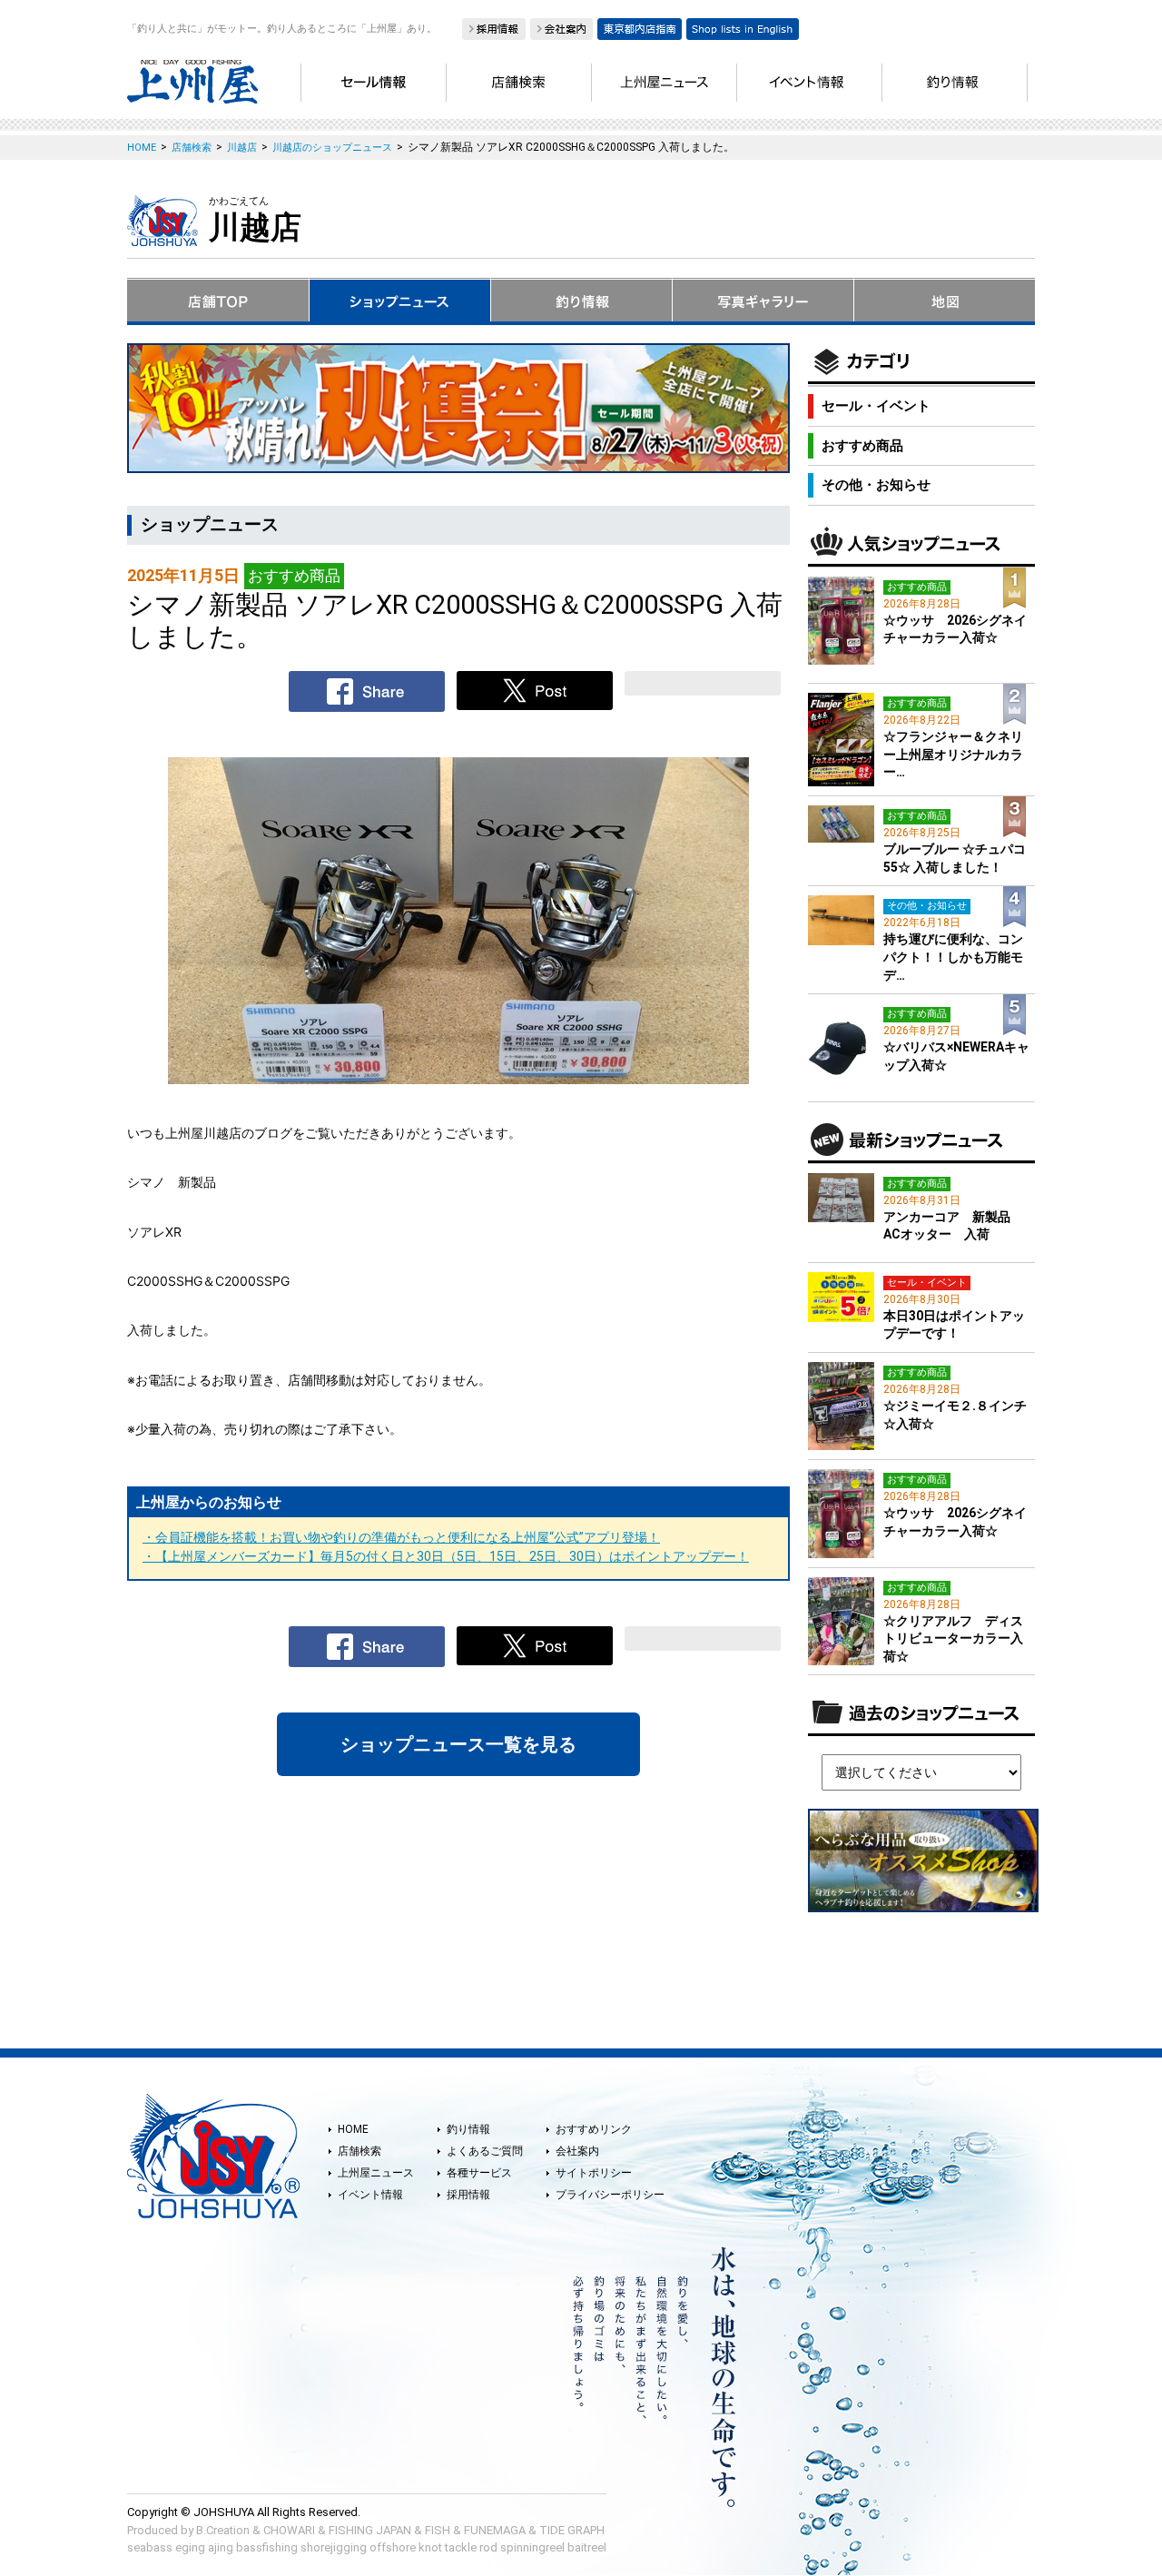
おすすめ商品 (862, 446)
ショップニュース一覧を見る (458, 1744)
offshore (393, 2547)
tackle (461, 2547)
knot (430, 2547)
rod (488, 2547)
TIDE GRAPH (572, 2530)
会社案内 (577, 2151)
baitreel (587, 2547)
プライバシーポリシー (610, 2195)
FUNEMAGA (495, 2530)
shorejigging (334, 2547)
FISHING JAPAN (370, 2530)
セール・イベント (876, 406)
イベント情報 (370, 2195)
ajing (221, 2547)
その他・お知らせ (876, 485)
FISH (438, 2530)
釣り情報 (468, 2129)
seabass (150, 2547)
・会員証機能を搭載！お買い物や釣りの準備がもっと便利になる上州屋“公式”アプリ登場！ (401, 1537)
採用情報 (468, 2195)
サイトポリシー (594, 2173)
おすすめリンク (594, 2129)
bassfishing (267, 2547)
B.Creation (223, 2530)
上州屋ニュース (376, 2173)
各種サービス (479, 2173)
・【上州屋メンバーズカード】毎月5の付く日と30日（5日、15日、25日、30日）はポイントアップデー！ (446, 1556)
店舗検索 (359, 2151)
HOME (353, 2129)
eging (190, 2547)
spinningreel (532, 2547)
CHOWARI (289, 2530)
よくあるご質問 (485, 2151)
